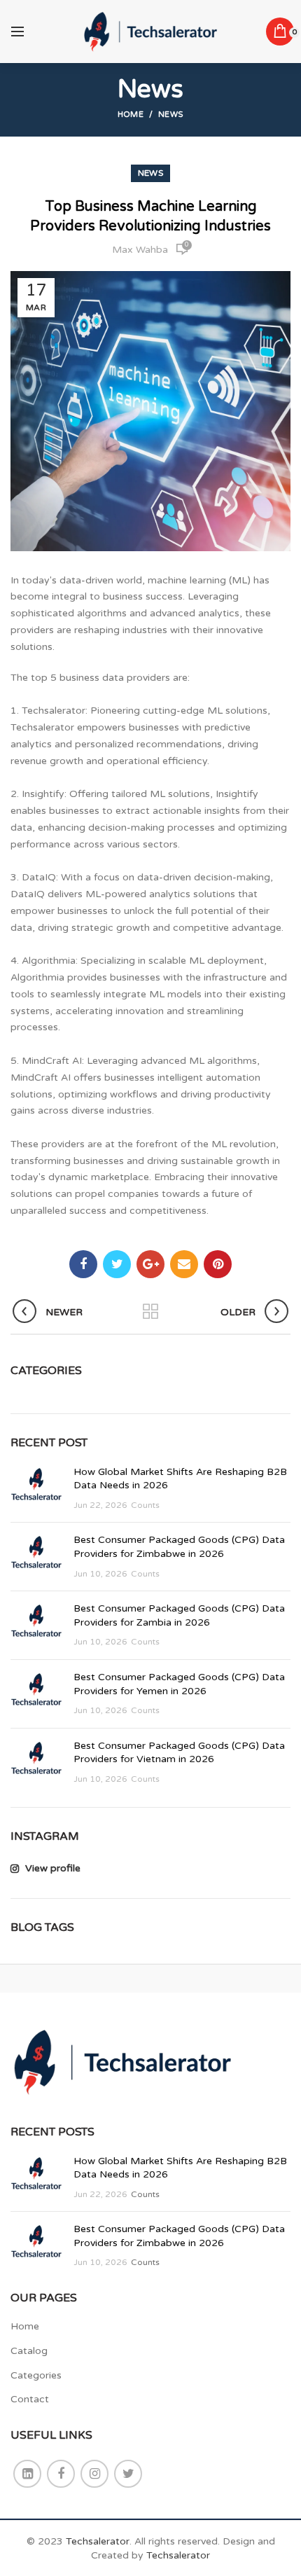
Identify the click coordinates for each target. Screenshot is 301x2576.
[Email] (184, 1264)
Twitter (128, 2474)
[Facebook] (83, 1264)
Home (131, 115)
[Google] (150, 1264)
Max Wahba (140, 250)
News (171, 115)
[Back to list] (150, 1313)
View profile (51, 1868)
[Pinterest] (218, 1264)
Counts (145, 1505)
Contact (30, 2399)
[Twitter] (117, 1264)
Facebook (61, 2474)
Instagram (94, 2474)
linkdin (27, 2474)
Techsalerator (98, 2541)
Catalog (29, 2351)
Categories (36, 2375)
